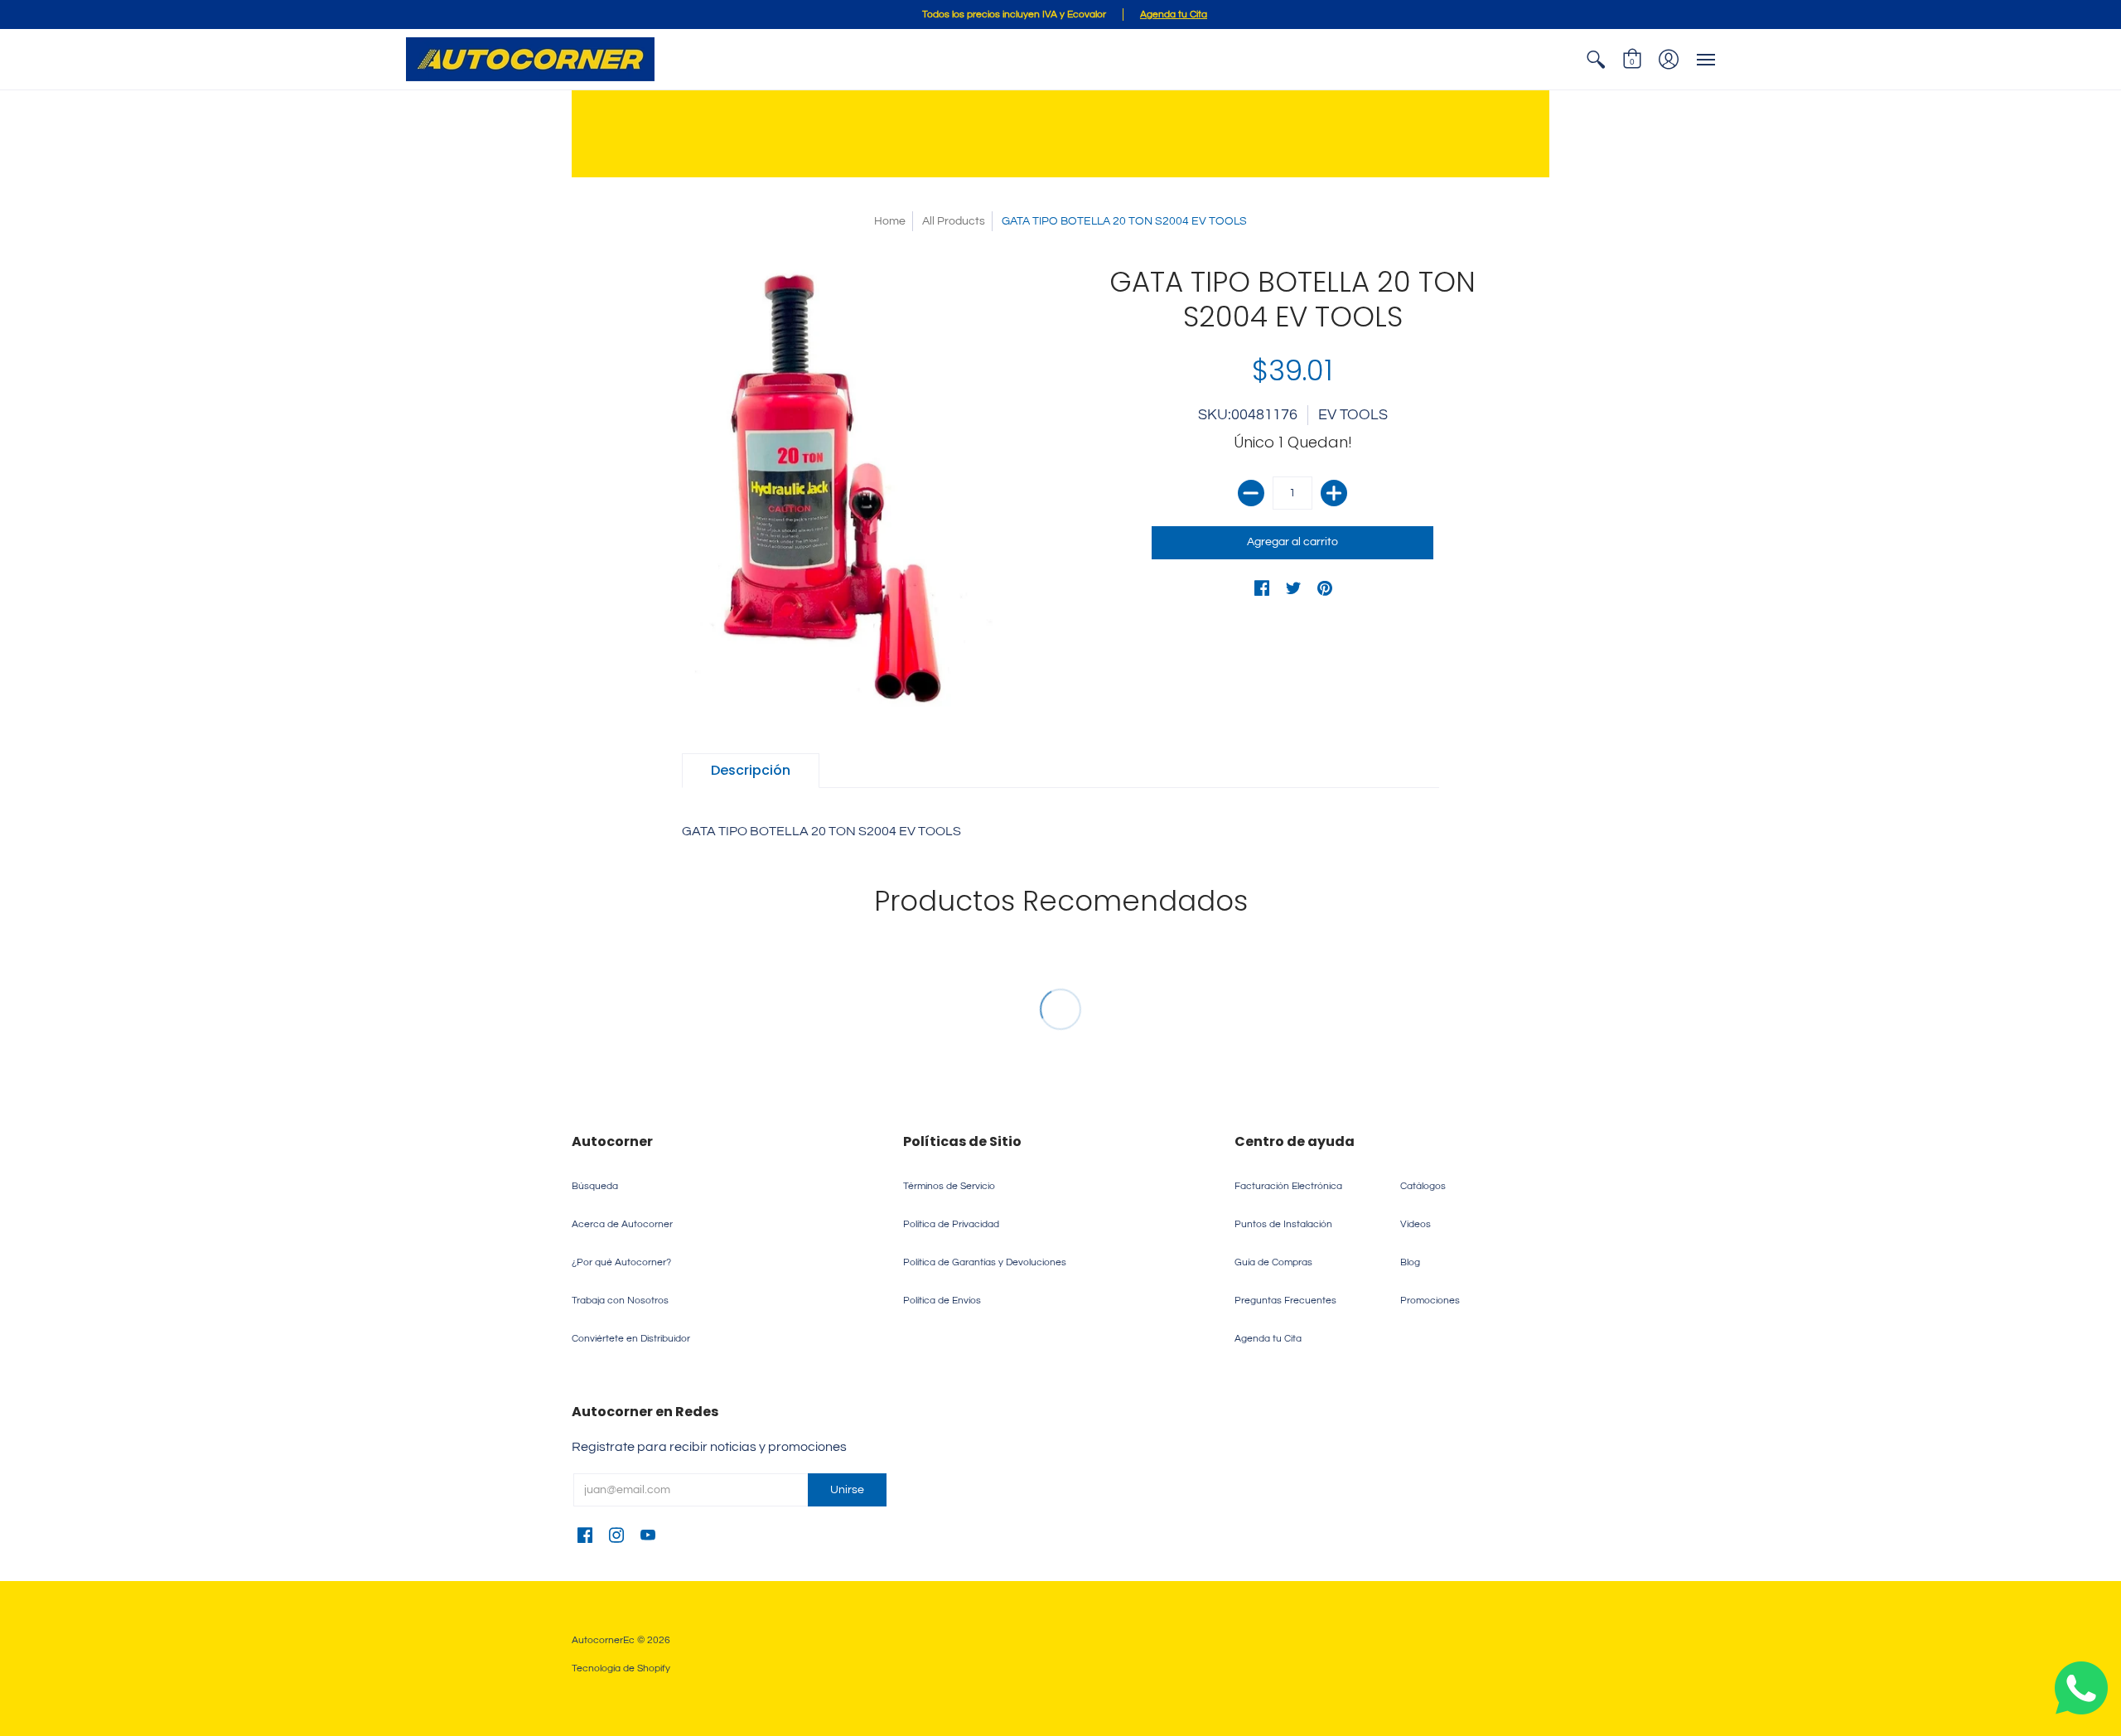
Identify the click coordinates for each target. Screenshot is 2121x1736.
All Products (954, 221)
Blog (1410, 1262)
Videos (1416, 1224)
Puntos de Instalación (1283, 1224)
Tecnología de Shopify (621, 1668)
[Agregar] (1334, 493)
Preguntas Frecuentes (1285, 1301)
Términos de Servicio (949, 1186)
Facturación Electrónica (1288, 1186)
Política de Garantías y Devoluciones (985, 1262)
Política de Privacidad (951, 1224)
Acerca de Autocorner (622, 1224)
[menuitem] (1596, 59)
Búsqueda (595, 1186)
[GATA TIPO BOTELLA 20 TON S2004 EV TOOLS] (829, 488)
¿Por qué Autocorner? (621, 1262)
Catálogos (1423, 1186)
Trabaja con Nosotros (620, 1301)
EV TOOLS (1353, 415)
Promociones (1430, 1301)
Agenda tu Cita (1268, 1339)
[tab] (751, 771)
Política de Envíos (942, 1301)
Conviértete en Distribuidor (631, 1339)
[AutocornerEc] (530, 59)
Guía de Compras (1273, 1262)
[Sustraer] (1251, 493)
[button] (1596, 59)
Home (890, 221)
